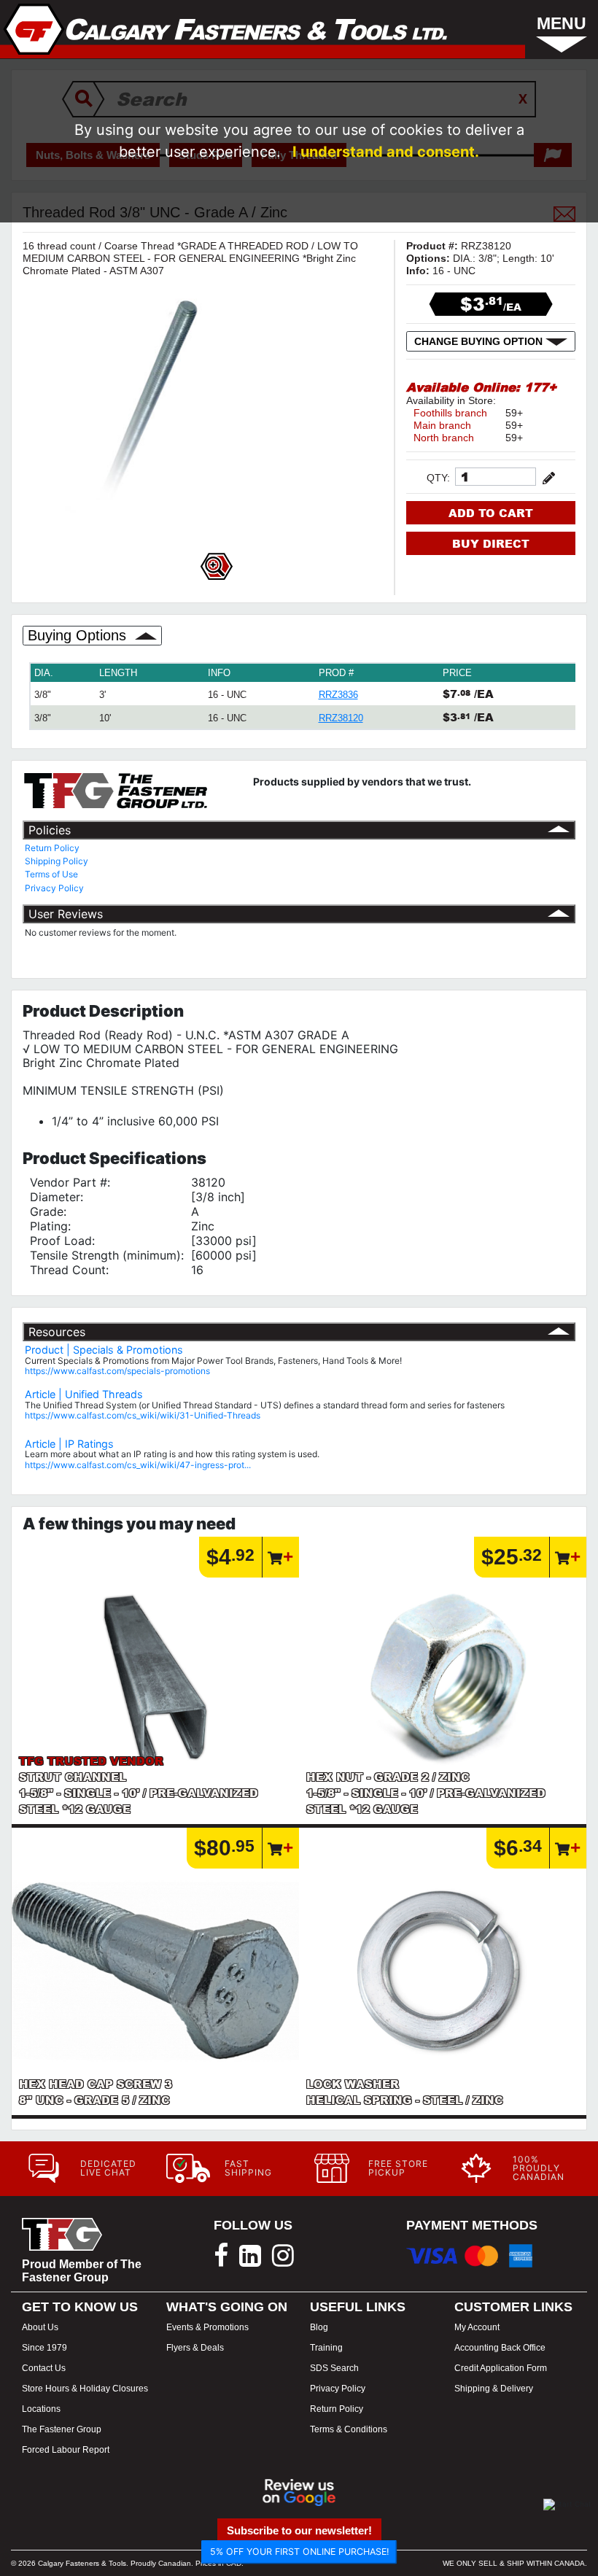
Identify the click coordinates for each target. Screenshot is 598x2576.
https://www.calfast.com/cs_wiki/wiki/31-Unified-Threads (143, 1415)
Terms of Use (51, 874)
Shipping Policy (57, 861)
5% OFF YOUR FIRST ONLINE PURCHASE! (299, 2552)
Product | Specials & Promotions (104, 1350)
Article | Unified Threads (84, 1394)
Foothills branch (450, 413)
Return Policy (52, 848)
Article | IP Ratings (69, 1444)
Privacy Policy (54, 888)
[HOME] (226, 29)
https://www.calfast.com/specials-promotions (117, 1371)
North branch (444, 438)
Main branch (442, 425)
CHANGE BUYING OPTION (480, 341)
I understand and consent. (386, 152)
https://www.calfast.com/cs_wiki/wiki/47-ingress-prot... (138, 1465)
